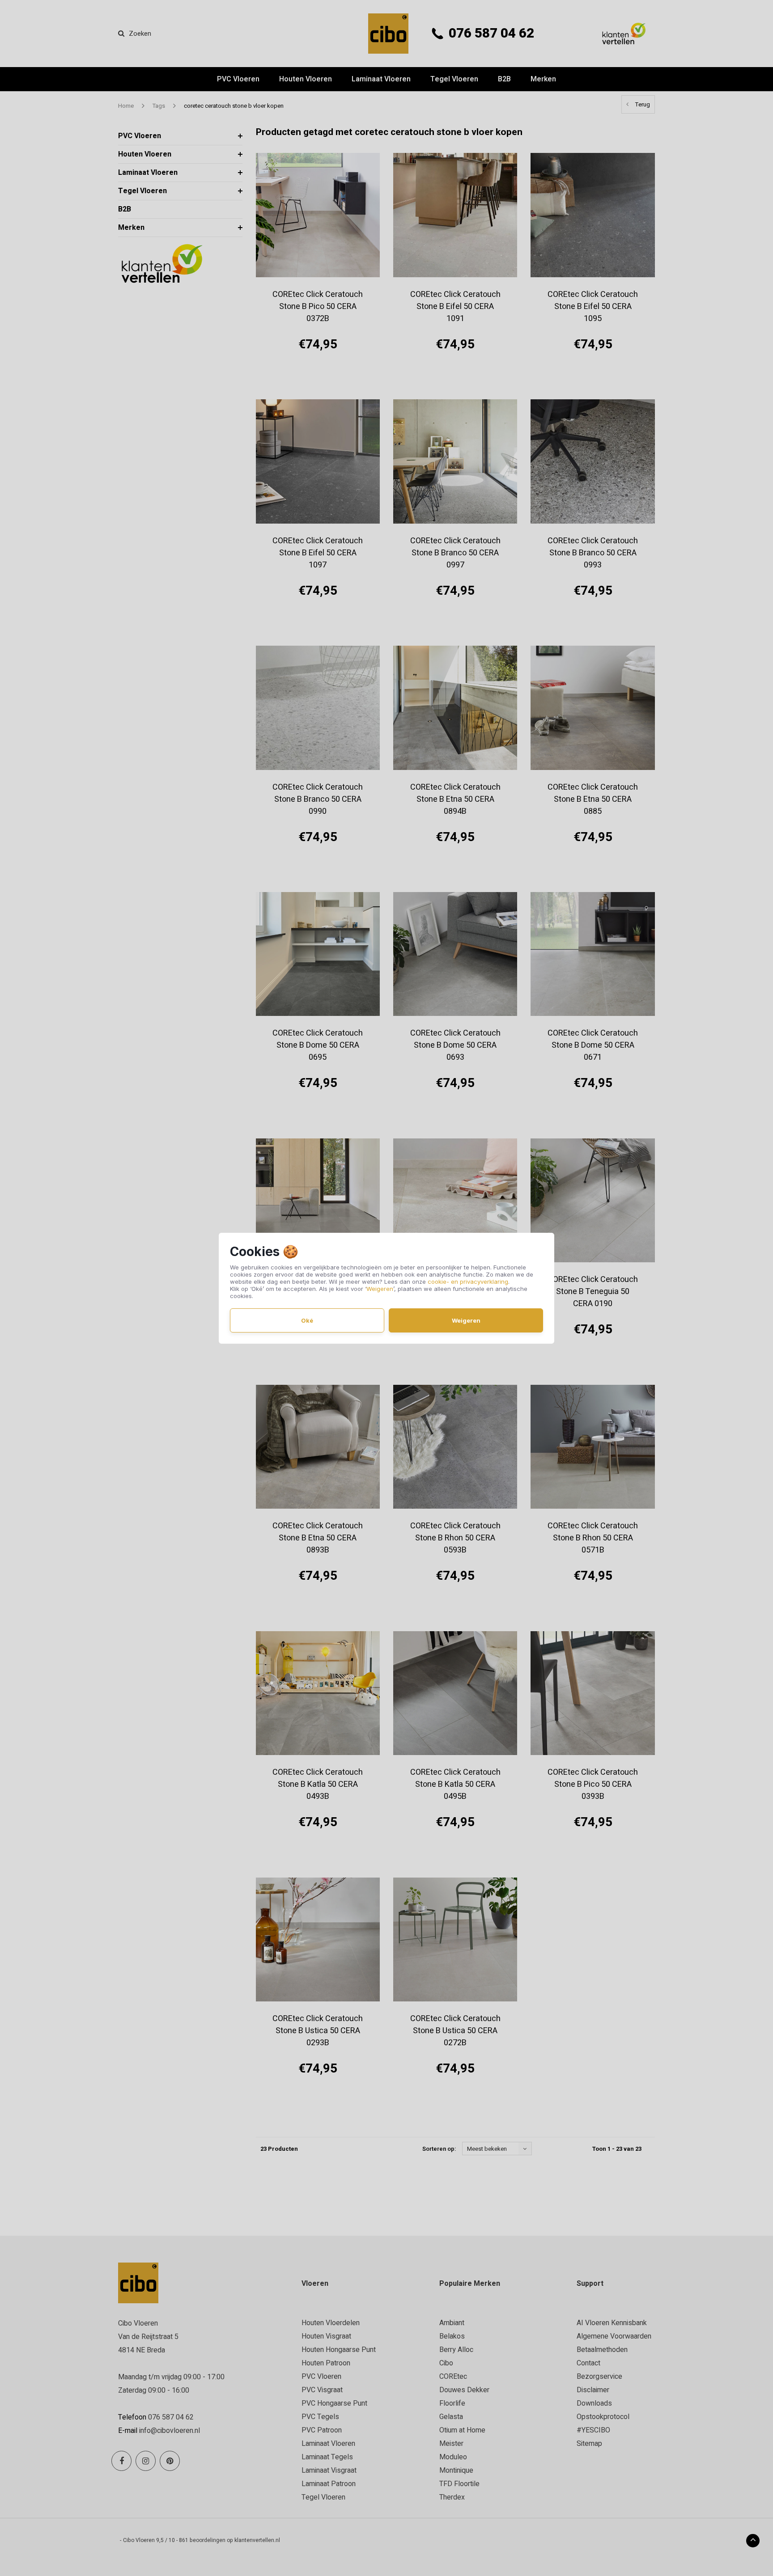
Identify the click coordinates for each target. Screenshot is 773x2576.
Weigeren (380, 1289)
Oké (307, 1320)
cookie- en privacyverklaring (468, 1282)
